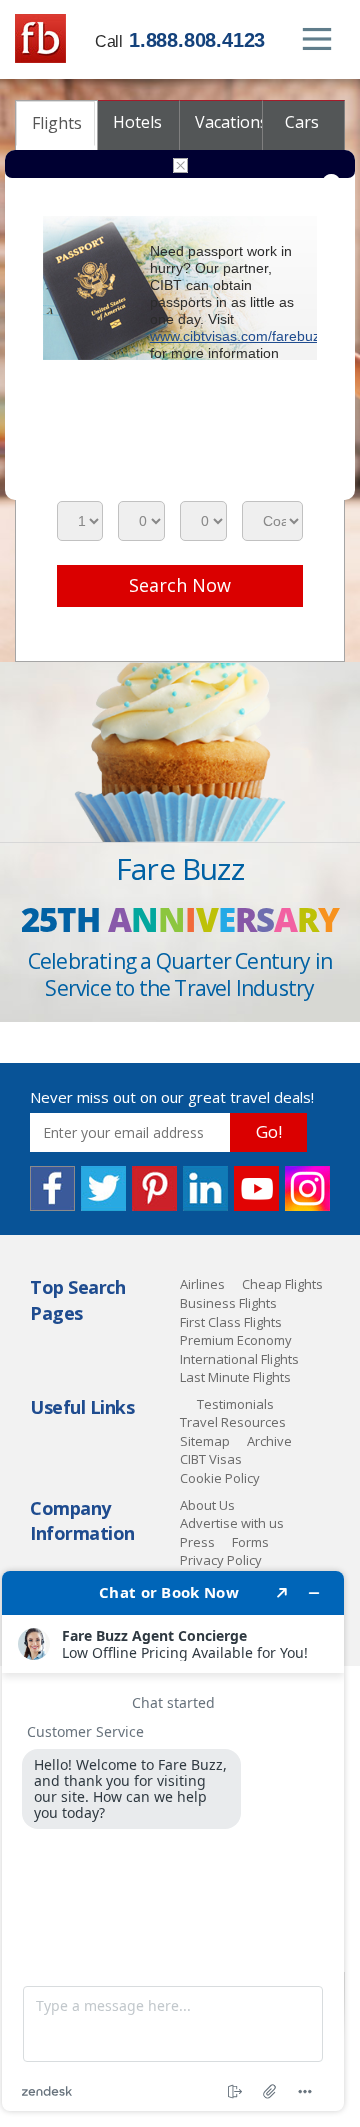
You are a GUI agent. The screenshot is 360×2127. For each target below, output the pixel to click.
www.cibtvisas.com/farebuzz (238, 336)
